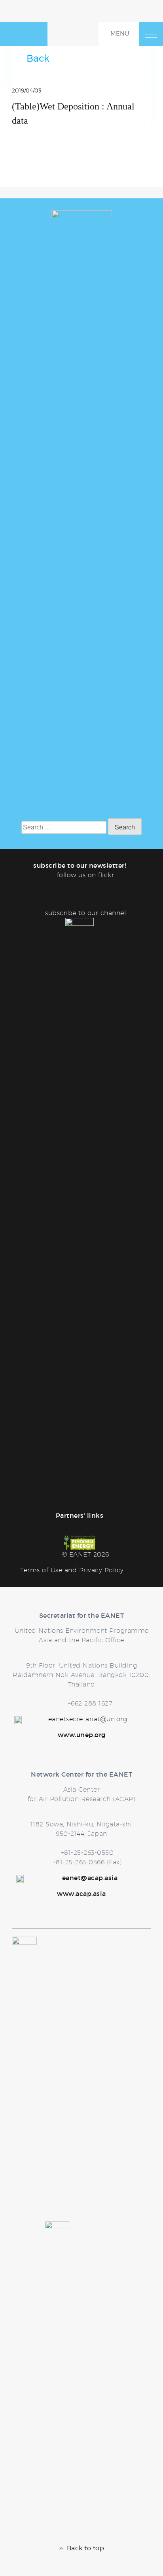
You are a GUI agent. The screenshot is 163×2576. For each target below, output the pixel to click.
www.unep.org (82, 1735)
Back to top (84, 2548)
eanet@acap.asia (90, 1878)
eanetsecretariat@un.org (88, 1719)
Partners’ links (80, 1515)
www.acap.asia (81, 1894)
